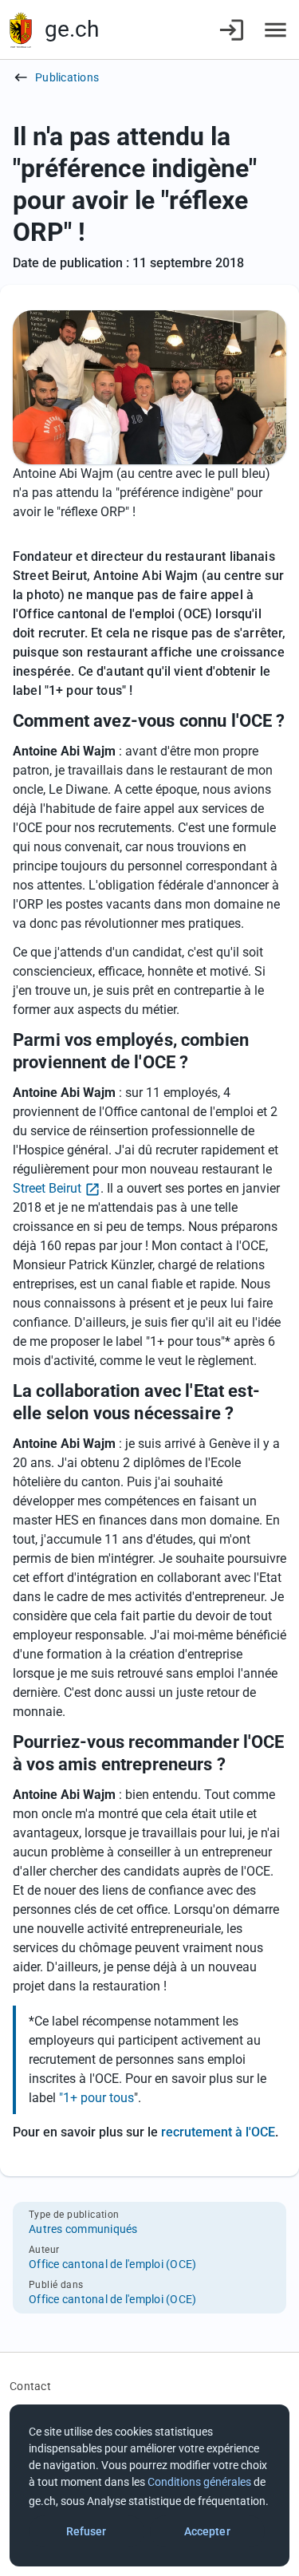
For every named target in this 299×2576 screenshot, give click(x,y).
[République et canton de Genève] (21, 30)
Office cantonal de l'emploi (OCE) (112, 2264)
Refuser (87, 2531)
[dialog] (149, 2485)
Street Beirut (47, 1188)
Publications (67, 77)
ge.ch (72, 29)
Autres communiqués (83, 2229)
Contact (30, 2386)
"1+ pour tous (96, 2098)
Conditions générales (199, 2482)
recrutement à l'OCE (218, 2132)
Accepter (207, 2531)
